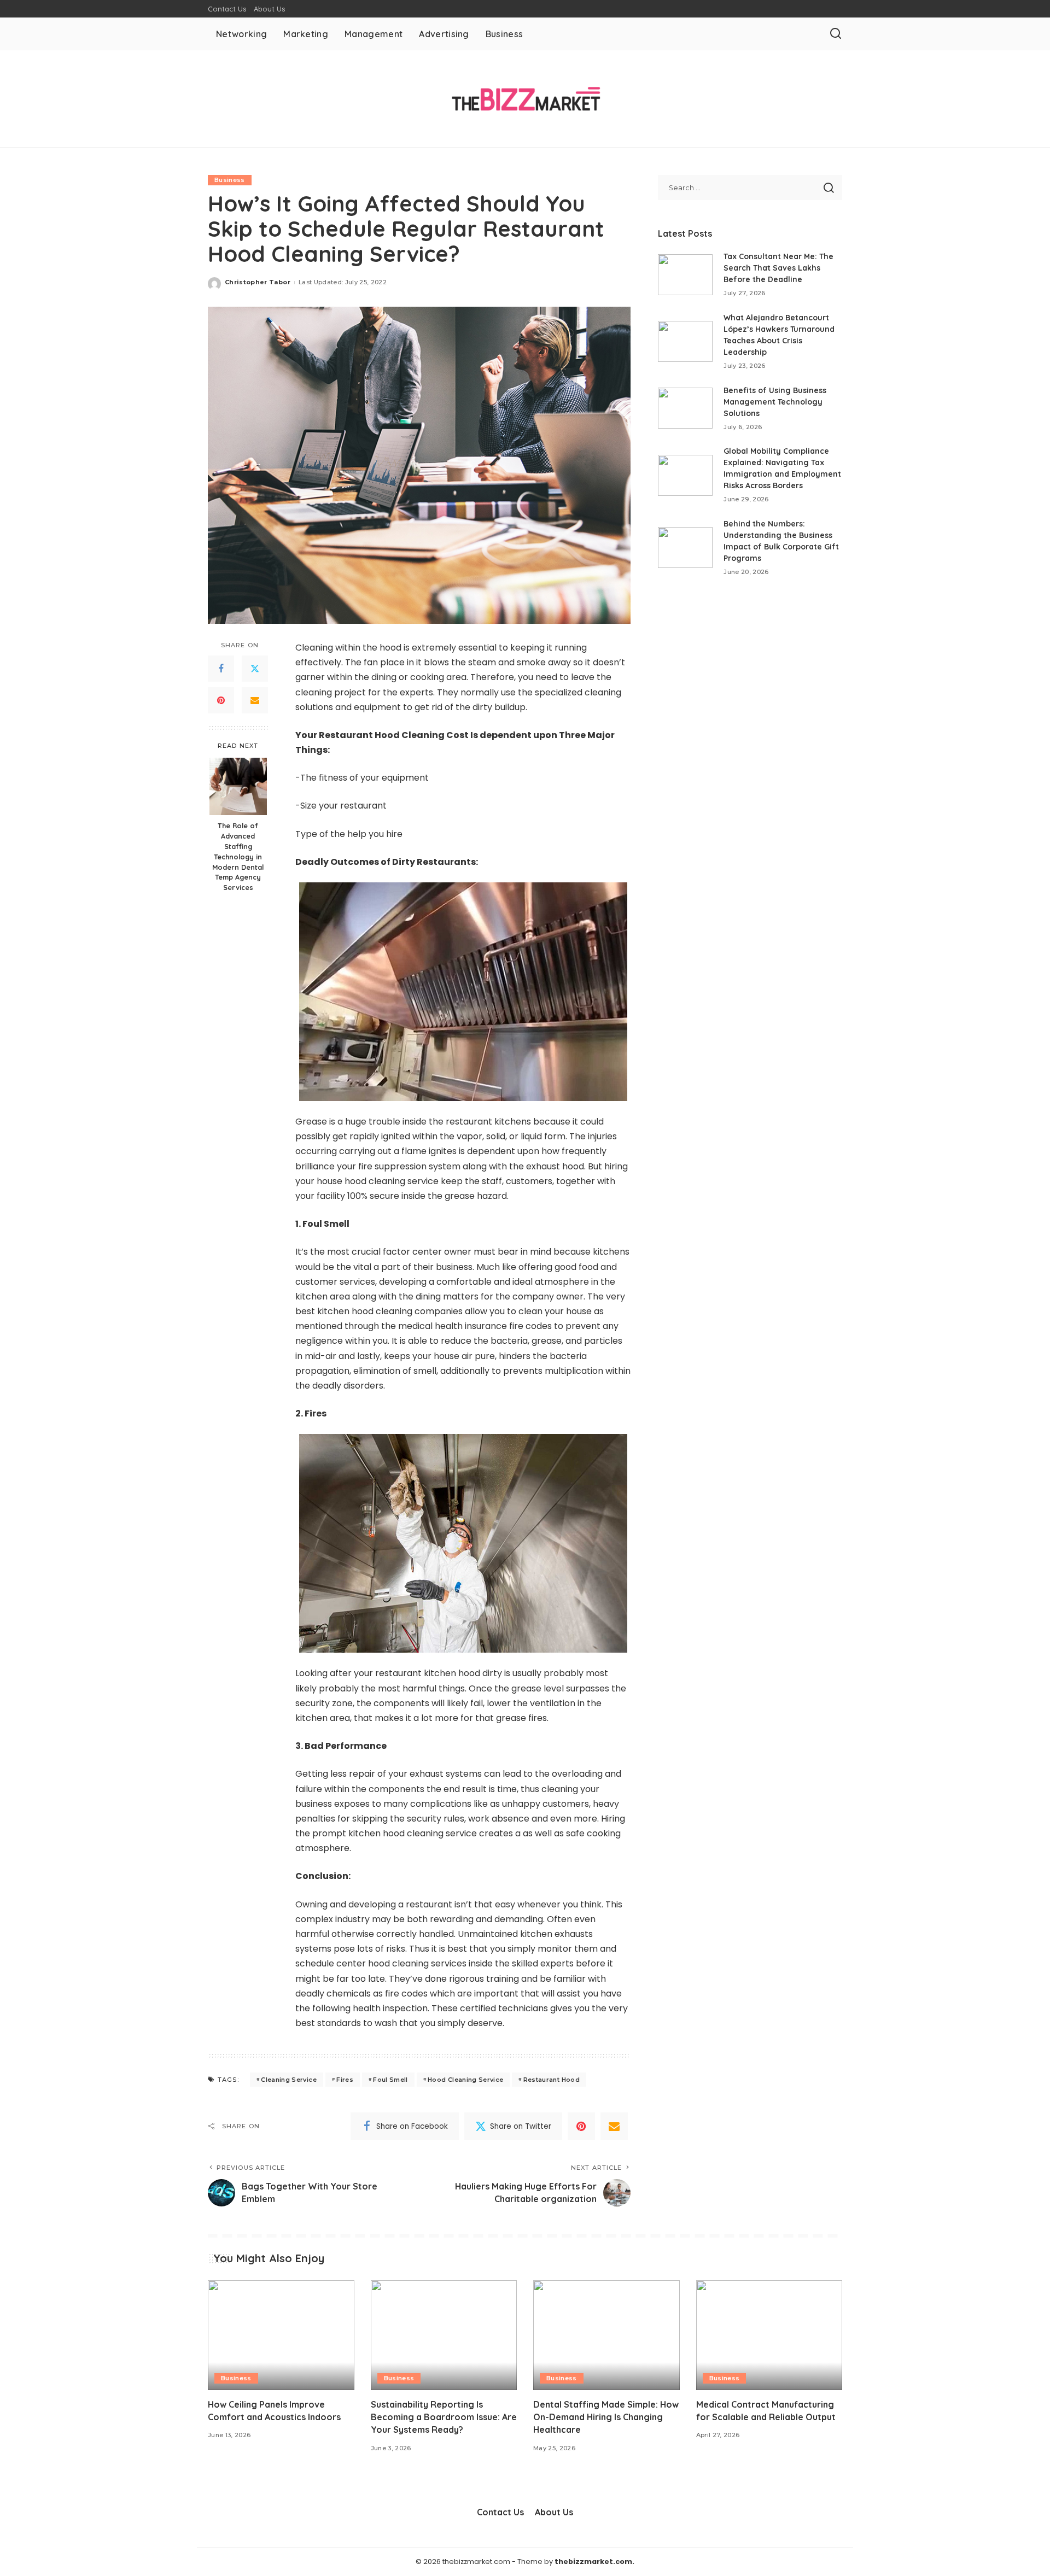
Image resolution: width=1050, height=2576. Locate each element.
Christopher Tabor (258, 282)
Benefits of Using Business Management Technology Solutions (775, 402)
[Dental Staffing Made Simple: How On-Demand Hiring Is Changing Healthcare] (606, 2335)
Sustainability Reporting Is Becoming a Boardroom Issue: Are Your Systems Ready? (444, 2417)
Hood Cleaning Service (465, 2080)
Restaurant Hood (552, 2080)
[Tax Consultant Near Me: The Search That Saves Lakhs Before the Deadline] (685, 275)
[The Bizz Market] (525, 99)
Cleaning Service (289, 2080)
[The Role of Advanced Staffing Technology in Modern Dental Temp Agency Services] (238, 786)
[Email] (255, 701)
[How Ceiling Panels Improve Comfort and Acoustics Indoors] (281, 2335)
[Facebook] (221, 669)
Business (230, 180)
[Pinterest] (221, 701)
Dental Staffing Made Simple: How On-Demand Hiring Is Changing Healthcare (606, 2417)
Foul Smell (390, 2080)
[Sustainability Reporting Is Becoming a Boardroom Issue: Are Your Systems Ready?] (444, 2335)
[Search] (836, 34)
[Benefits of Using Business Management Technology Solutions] (685, 408)
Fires (345, 2080)
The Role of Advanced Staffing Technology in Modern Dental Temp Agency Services (238, 856)
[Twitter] (255, 669)
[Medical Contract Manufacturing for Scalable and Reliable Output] (769, 2335)
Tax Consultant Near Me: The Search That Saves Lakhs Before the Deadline (778, 268)
